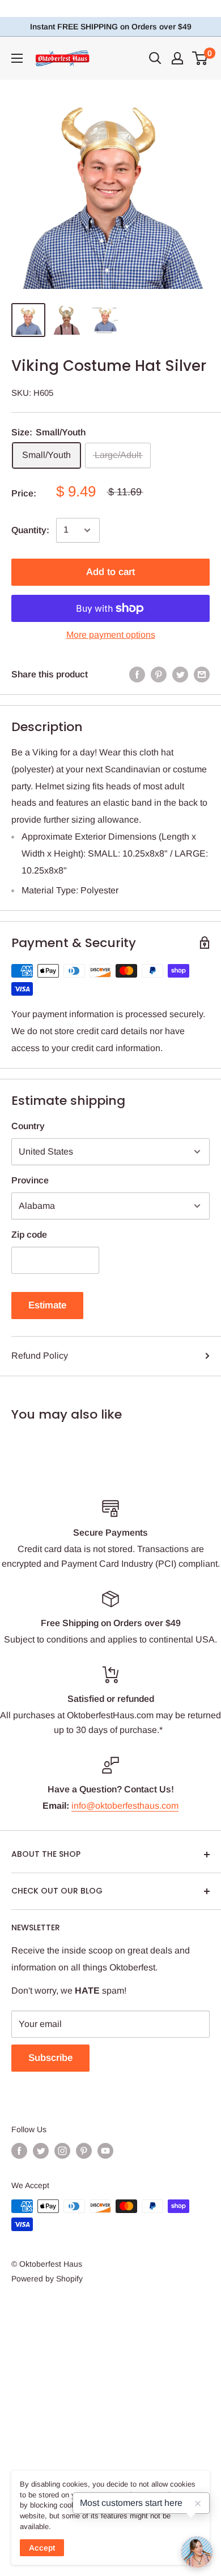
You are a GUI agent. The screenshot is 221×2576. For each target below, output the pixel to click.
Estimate (47, 1305)
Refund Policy (40, 1356)
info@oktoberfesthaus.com (125, 1806)
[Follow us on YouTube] (105, 2151)
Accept (42, 2548)
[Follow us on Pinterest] (84, 2151)
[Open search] (155, 58)
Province (30, 1180)
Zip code (29, 1235)
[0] (200, 58)
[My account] (177, 58)
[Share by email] (202, 675)
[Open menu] (17, 58)
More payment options (111, 635)
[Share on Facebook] (137, 675)
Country (28, 1126)
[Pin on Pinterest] (159, 675)
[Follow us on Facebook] (19, 2151)
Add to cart (110, 572)
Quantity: (30, 530)
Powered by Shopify (47, 2279)
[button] (197, 2552)
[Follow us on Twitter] (41, 2151)
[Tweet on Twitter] (180, 675)
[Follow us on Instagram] (62, 2151)
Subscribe (50, 2058)
